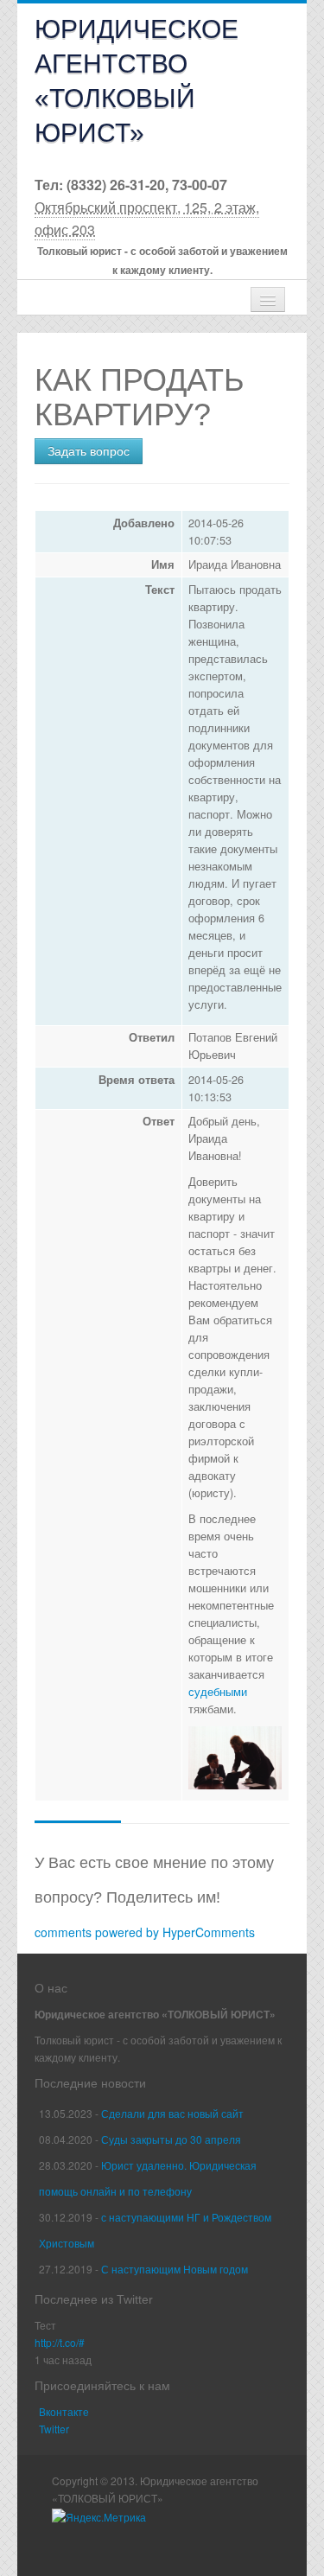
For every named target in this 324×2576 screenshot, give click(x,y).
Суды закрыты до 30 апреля (171, 2139)
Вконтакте (64, 2411)
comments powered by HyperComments (145, 1932)
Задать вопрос (89, 451)
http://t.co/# (60, 2342)
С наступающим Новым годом (175, 2269)
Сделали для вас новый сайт (172, 2113)
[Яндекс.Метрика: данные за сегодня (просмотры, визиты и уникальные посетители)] (99, 2517)
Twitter (54, 2429)
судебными (218, 1692)
